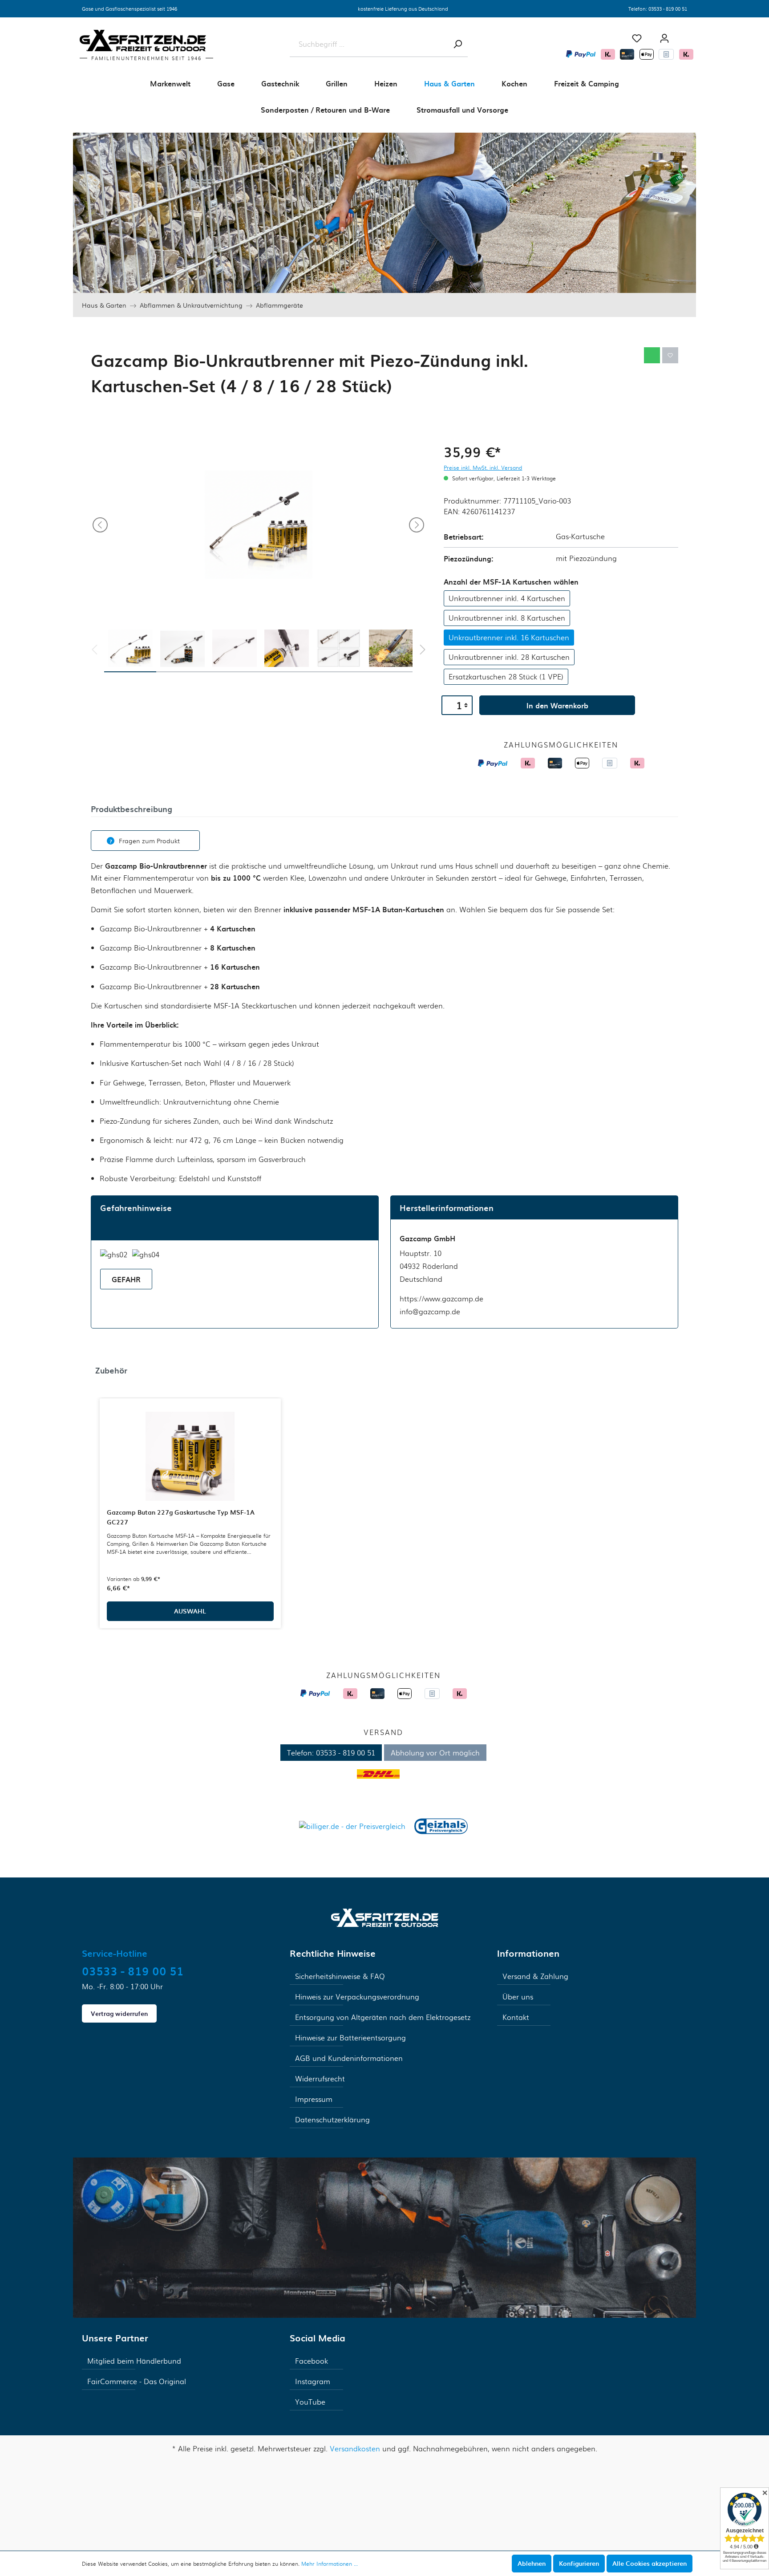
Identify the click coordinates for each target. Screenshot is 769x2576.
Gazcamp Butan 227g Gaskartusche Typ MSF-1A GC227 (181, 1517)
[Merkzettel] (637, 38)
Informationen (528, 1953)
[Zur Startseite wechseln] (385, 1916)
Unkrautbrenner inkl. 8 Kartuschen (507, 618)
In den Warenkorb (557, 705)
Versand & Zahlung (535, 1976)
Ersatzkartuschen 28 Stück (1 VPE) (506, 677)
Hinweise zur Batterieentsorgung (350, 2038)
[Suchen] (457, 44)
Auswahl (190, 1611)
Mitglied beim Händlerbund (134, 2361)
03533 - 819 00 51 (668, 8)
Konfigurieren (579, 2563)
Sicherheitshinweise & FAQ (340, 1976)
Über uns (518, 1997)
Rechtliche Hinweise (333, 1953)
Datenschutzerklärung (332, 2119)
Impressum (314, 2099)
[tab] (132, 808)
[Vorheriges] (100, 525)
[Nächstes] (417, 525)
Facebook (312, 2361)
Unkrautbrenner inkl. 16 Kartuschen (509, 637)
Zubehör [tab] (111, 1370)
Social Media (318, 2338)
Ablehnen (532, 2563)
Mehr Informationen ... (330, 2564)
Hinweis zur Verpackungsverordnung (357, 1997)
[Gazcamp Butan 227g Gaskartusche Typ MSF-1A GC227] (190, 1456)
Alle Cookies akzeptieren (650, 2563)
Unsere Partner (115, 2338)
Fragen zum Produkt (149, 841)
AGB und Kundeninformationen (349, 2058)
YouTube (310, 2402)
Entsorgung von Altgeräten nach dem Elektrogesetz (383, 2017)
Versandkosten (355, 2448)
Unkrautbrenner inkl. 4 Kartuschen (507, 598)
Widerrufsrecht (320, 2078)
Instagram (313, 2381)
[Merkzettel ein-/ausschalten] (670, 355)
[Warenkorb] (687, 35)
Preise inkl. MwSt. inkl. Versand (483, 467)
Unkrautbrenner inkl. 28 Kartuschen (509, 657)
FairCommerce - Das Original (137, 2381)
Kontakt (516, 2017)
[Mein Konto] (664, 38)
